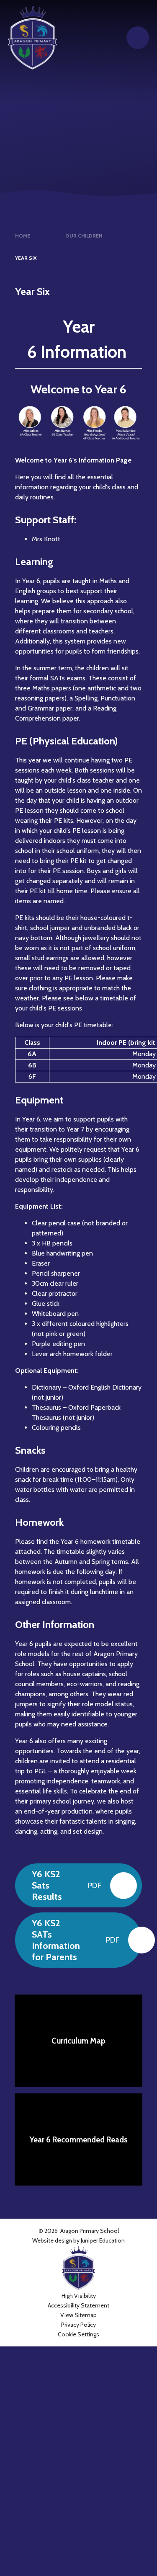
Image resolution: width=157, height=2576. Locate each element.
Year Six (26, 258)
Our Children (84, 236)
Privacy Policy (78, 2325)
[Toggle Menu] (138, 38)
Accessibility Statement (78, 2305)
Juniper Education (103, 2240)
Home (23, 236)
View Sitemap (78, 2315)
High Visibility (79, 2296)
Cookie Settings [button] (78, 2334)
